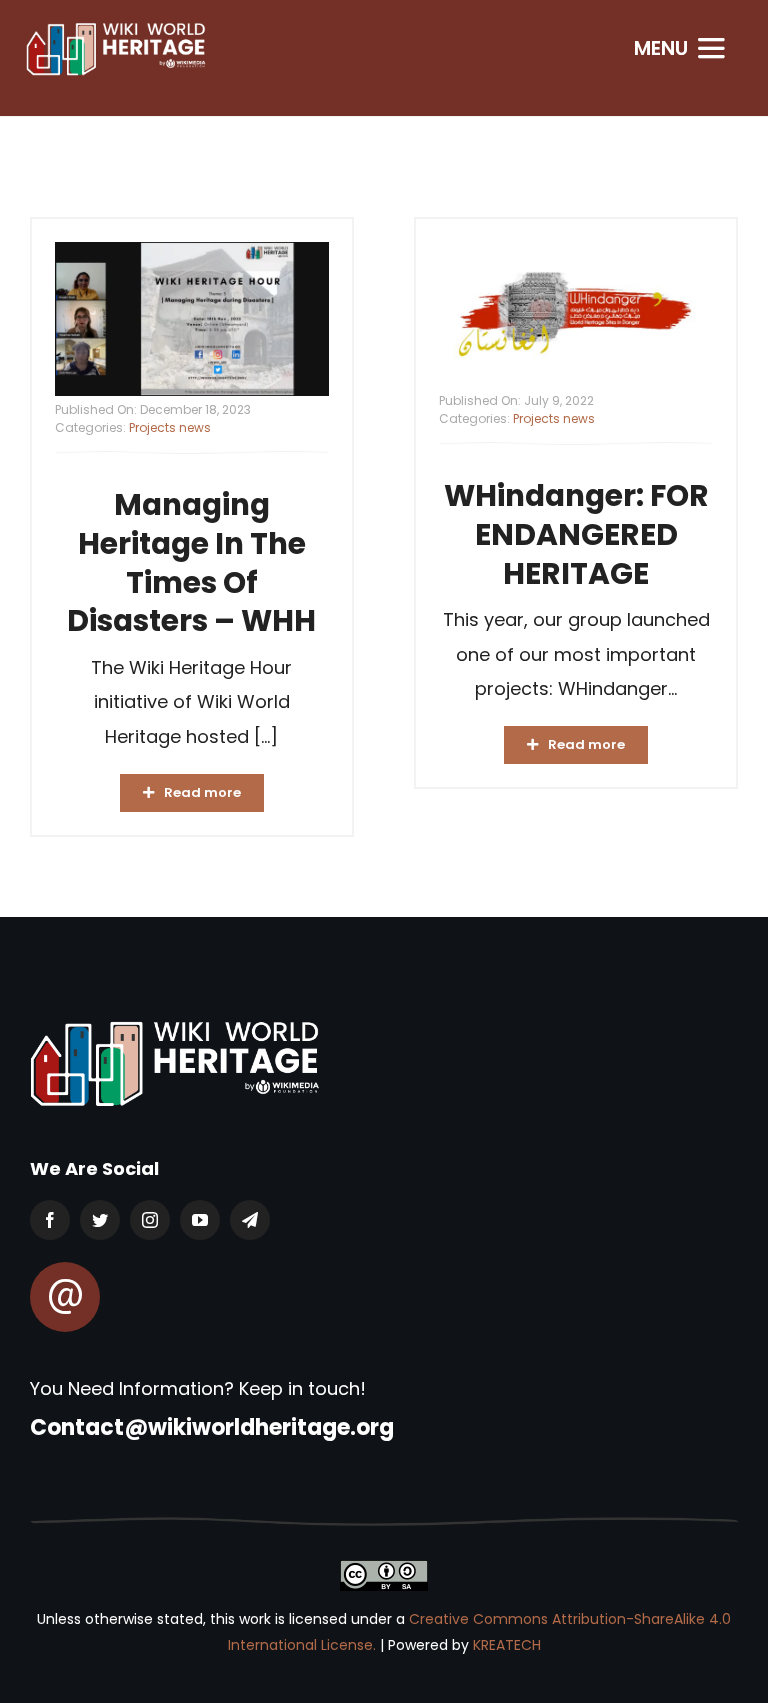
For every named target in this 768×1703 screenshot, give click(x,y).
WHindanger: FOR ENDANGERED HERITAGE (576, 534)
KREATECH (507, 1645)
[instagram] (150, 1220)
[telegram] (250, 1220)
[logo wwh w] (116, 28)
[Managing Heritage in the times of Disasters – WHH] (192, 319)
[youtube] (200, 1220)
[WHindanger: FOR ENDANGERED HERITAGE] (576, 314)
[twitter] (100, 1220)
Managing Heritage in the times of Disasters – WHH (191, 562)
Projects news (170, 427)
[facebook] (50, 1220)
